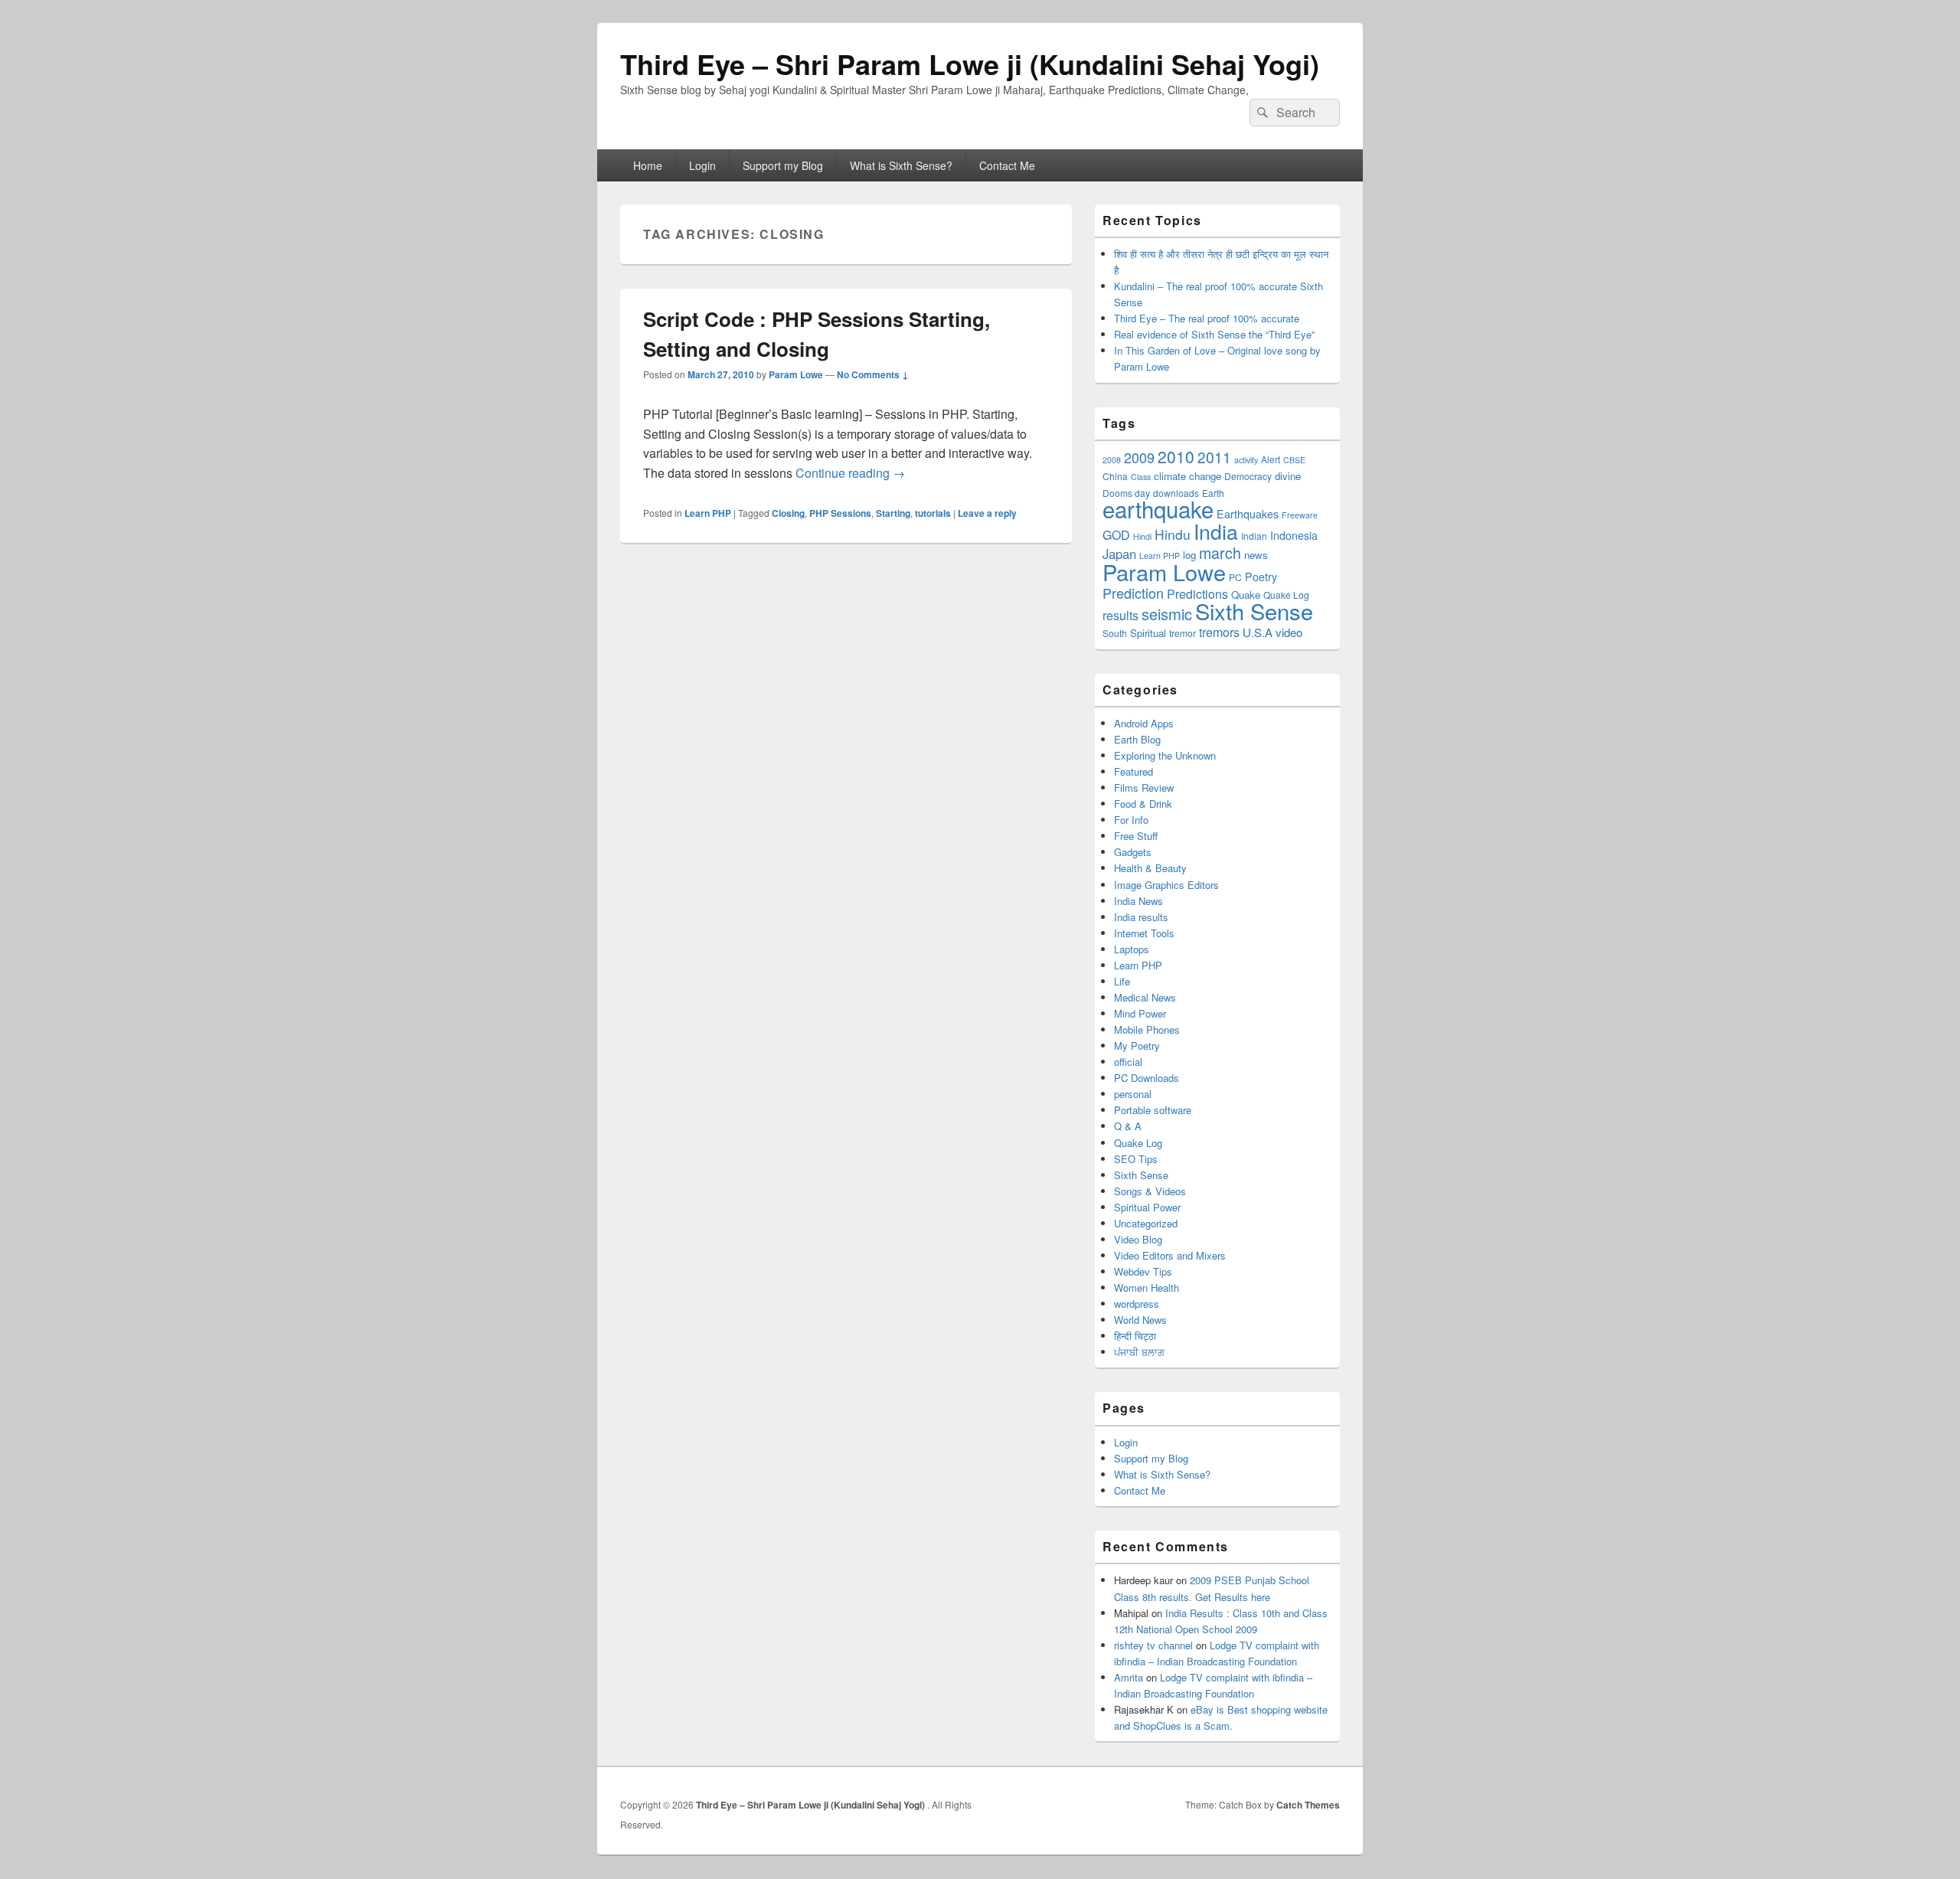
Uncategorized (1146, 1223)
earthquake (1158, 508)
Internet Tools (1144, 933)
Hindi (1142, 536)
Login (702, 165)
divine (1288, 476)
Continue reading (850, 473)
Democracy (1248, 476)
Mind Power (1140, 1013)
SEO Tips (1136, 1159)
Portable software (1153, 1110)
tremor (1183, 633)
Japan (1119, 554)
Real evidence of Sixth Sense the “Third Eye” (1214, 334)
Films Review (1144, 788)
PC (1235, 577)
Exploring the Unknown (1165, 755)
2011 (1214, 457)
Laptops (1132, 949)
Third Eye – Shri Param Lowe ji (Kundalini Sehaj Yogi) (970, 64)
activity (1246, 460)
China (1115, 476)
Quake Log (1138, 1143)
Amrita (1129, 1677)
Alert (1271, 459)
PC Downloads (1147, 1078)
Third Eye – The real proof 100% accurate (1207, 318)
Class (1141, 477)
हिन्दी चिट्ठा (1135, 1336)
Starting (893, 513)
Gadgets (1133, 852)
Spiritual (1148, 633)
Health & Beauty (1150, 868)
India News (1138, 901)
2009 (1139, 457)
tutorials (933, 513)
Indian (1254, 536)
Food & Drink (1143, 804)
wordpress (1137, 1304)
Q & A (1128, 1126)
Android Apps (1144, 723)
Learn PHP (708, 513)
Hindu (1173, 534)
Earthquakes (1248, 514)
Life (1122, 981)
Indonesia (1294, 535)
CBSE (1294, 460)
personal (1133, 1094)
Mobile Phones (1147, 1029)
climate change (1187, 476)
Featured (1134, 771)
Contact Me (1007, 165)
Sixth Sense (1254, 611)
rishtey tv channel (1153, 1645)
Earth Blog (1137, 739)
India (1216, 531)
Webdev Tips (1143, 1271)
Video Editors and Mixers (1170, 1255)
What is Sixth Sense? (901, 165)
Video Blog (1138, 1239)
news (1256, 555)
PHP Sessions (840, 513)
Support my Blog (783, 165)
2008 (1112, 460)
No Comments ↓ (873, 374)
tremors (1219, 632)
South (1115, 633)
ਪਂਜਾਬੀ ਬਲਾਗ (1139, 1352)
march (1220, 552)
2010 (1176, 456)
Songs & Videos (1150, 1191)
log (1189, 555)
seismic (1167, 614)
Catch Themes (1308, 1805)
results (1120, 615)
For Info (1131, 820)
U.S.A (1258, 632)
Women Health (1147, 1288)
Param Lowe (796, 374)
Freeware (1300, 515)
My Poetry (1137, 1046)
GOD (1116, 535)
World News (1140, 1320)
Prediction (1133, 593)
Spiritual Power (1147, 1207)
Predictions (1197, 594)
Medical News (1145, 997)
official (1128, 1062)
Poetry (1261, 577)
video (1289, 632)
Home (648, 165)
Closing (788, 513)
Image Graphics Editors (1166, 885)
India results (1141, 917)
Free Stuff (1136, 836)
